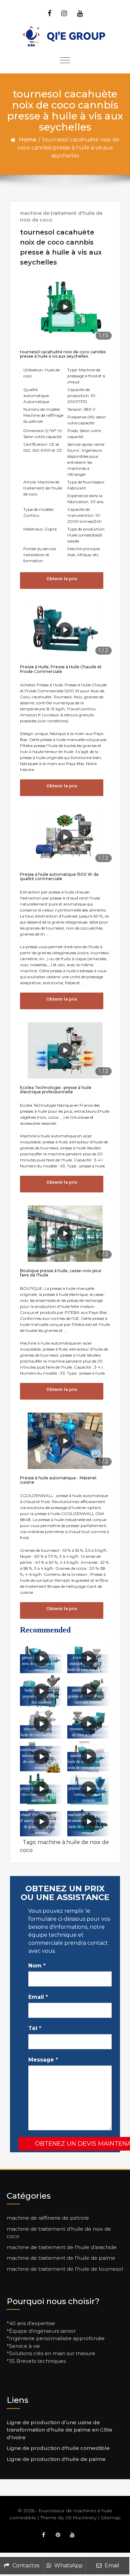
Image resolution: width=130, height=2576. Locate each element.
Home (27, 140)
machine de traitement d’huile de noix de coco (59, 2233)
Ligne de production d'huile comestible (58, 2448)
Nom (37, 1966)
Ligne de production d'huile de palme (56, 2459)
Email (38, 1997)
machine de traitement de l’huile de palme (61, 2258)
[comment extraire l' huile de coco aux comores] (89, 1724)
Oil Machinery (81, 2518)
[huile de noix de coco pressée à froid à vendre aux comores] (41, 1691)
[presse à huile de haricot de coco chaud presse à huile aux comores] (41, 1789)
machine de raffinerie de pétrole (48, 2218)
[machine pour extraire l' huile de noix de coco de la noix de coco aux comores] (89, 1756)
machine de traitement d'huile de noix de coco (61, 217)
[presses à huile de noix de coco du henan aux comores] (89, 1789)
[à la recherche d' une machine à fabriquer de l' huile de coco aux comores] (89, 1659)
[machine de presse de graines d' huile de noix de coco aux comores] (89, 1691)
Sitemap (111, 2518)
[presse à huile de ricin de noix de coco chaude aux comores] (41, 1659)
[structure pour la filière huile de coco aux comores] (41, 1724)
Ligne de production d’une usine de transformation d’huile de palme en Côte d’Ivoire (59, 2430)
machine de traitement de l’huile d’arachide (62, 2247)
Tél (35, 2028)
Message (43, 2060)
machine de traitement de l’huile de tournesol (65, 2269)
